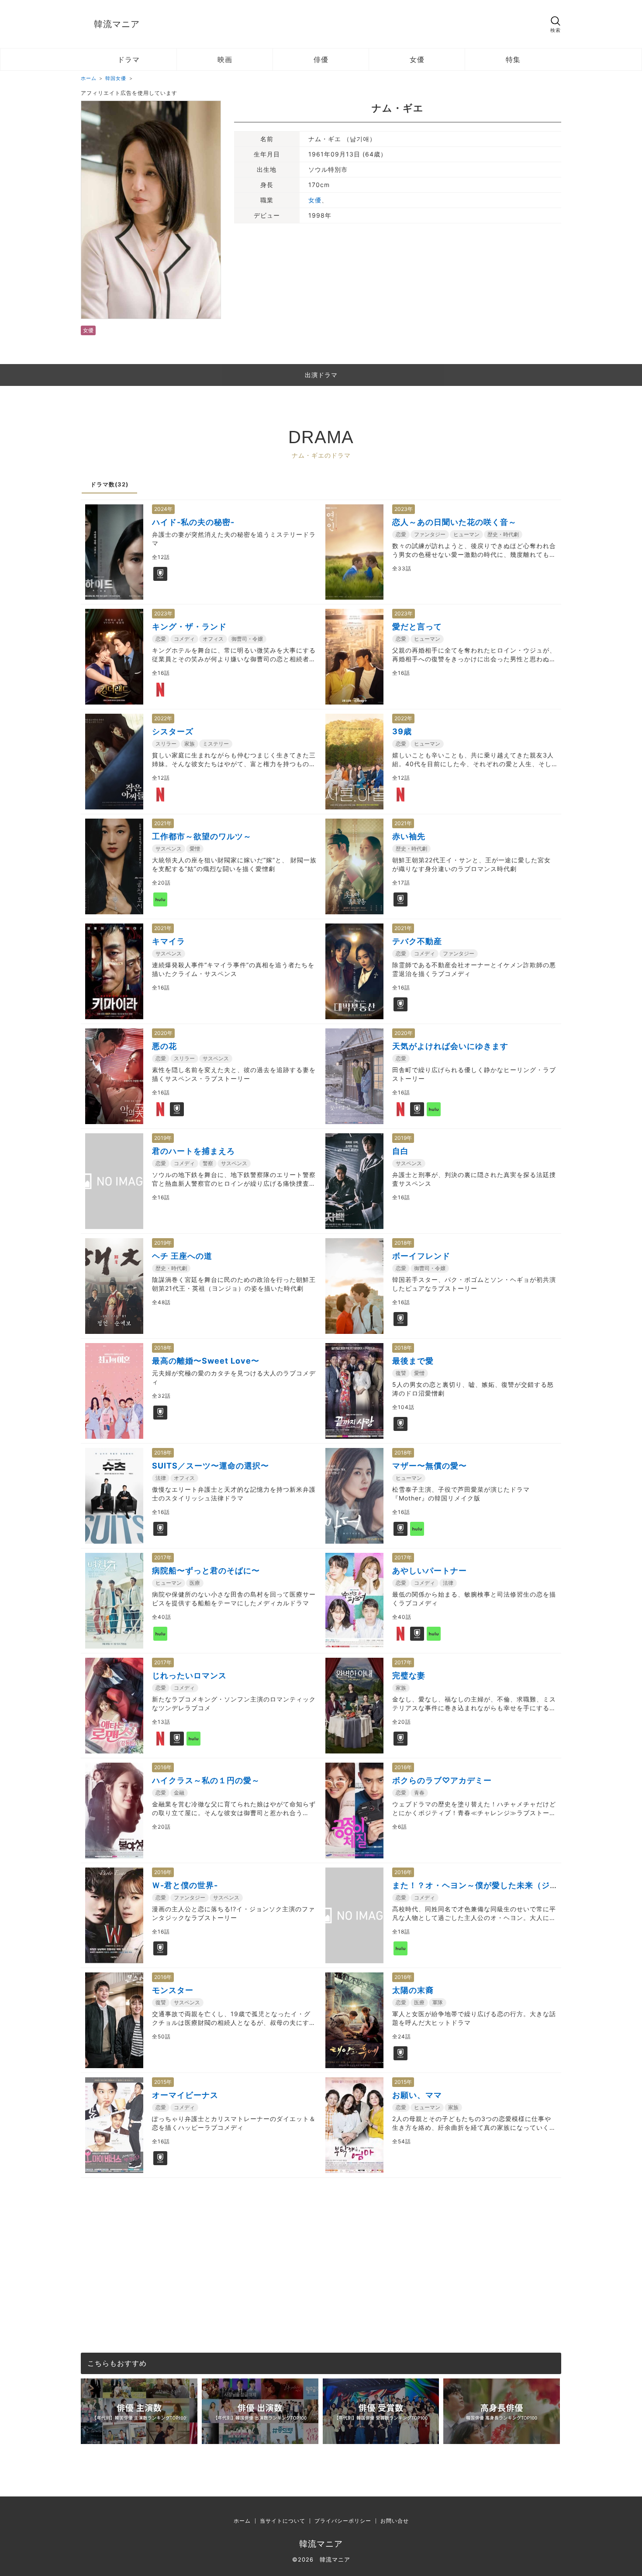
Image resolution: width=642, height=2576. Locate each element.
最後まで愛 (413, 1361)
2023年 (404, 509)
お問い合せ (395, 2521)
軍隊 (438, 2002)
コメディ (184, 639)
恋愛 (401, 534)
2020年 (163, 1033)
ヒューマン (466, 534)
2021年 (163, 823)
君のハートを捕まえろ (193, 1151)
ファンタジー (430, 534)
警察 (208, 1163)
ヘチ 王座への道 (182, 1256)
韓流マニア (117, 24)
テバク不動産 (417, 941)
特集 (513, 59)
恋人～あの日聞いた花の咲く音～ (454, 522)
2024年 (163, 509)
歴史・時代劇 (503, 534)
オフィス (213, 639)
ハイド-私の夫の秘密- (193, 522)
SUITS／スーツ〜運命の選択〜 (211, 1466)
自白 (400, 1151)
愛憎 (195, 849)
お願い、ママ (417, 2095)
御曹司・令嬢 (247, 639)
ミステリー (216, 744)
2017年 (163, 1557)
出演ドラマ (321, 375)
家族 (190, 744)
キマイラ (169, 941)
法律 (161, 1478)
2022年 (163, 718)
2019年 (163, 1138)
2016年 (163, 1767)
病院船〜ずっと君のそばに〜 (206, 1571)
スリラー (166, 744)
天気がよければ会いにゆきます (450, 1046)
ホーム (242, 2521)
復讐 (401, 1373)
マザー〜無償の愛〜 (430, 1466)
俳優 (321, 59)
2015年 (163, 2082)
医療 (195, 1583)
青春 (419, 1793)
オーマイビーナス (185, 2095)
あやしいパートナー (430, 1571)
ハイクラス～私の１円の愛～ (206, 1780)
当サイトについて (283, 2521)
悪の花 (164, 1046)
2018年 (403, 1243)
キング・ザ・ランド (189, 627)
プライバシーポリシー (343, 2521)
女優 (417, 59)
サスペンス (169, 849)
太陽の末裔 (413, 1990)
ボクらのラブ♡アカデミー (442, 1780)
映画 (225, 59)
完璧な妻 (409, 1675)
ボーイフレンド (421, 1256)
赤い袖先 (409, 836)
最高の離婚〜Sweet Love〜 (206, 1361)
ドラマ (129, 59)
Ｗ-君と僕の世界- (185, 1885)
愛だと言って (417, 627)
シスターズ (173, 731)
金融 (179, 1793)
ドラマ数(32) (109, 484)
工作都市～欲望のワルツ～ (202, 836)
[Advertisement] (321, 2239)
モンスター (173, 1990)
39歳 (402, 731)
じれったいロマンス (189, 1675)
